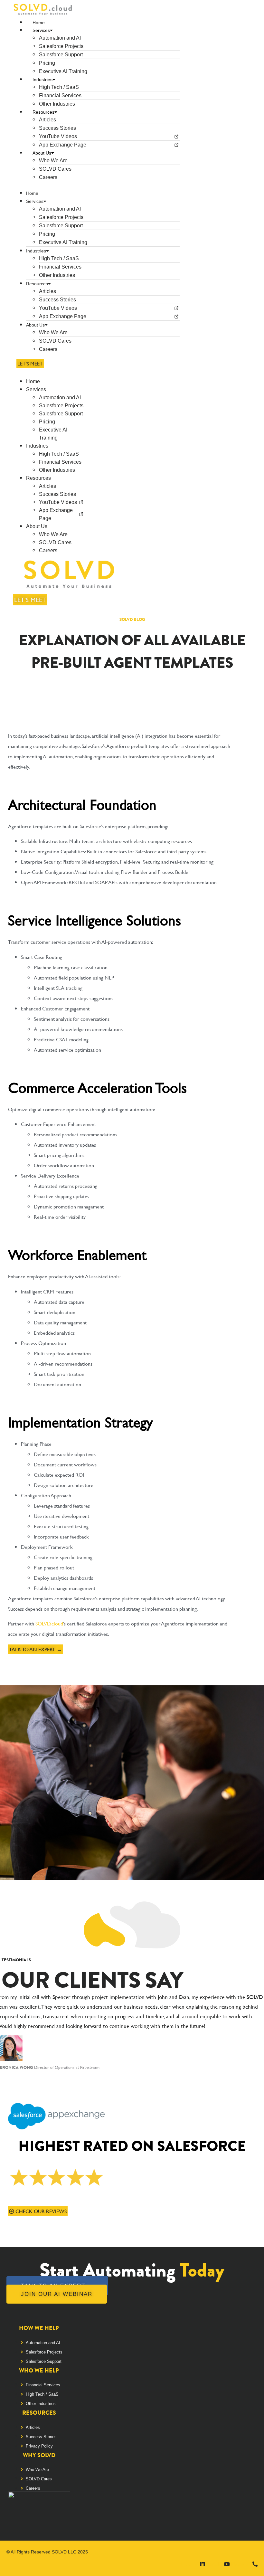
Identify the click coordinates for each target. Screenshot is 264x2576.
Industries (42, 80)
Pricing (47, 63)
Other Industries (57, 104)
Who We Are (53, 161)
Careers (48, 177)
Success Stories (57, 128)
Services (41, 30)
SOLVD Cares (55, 169)
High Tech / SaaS (59, 87)
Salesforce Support (61, 55)
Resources (43, 112)
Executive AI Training (63, 71)
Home (39, 23)
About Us (42, 153)
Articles (47, 120)
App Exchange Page (63, 145)
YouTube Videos (58, 136)
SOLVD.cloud (49, 1623)
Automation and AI (60, 38)
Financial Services (60, 95)
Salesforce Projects (61, 46)
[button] (96, 185)
